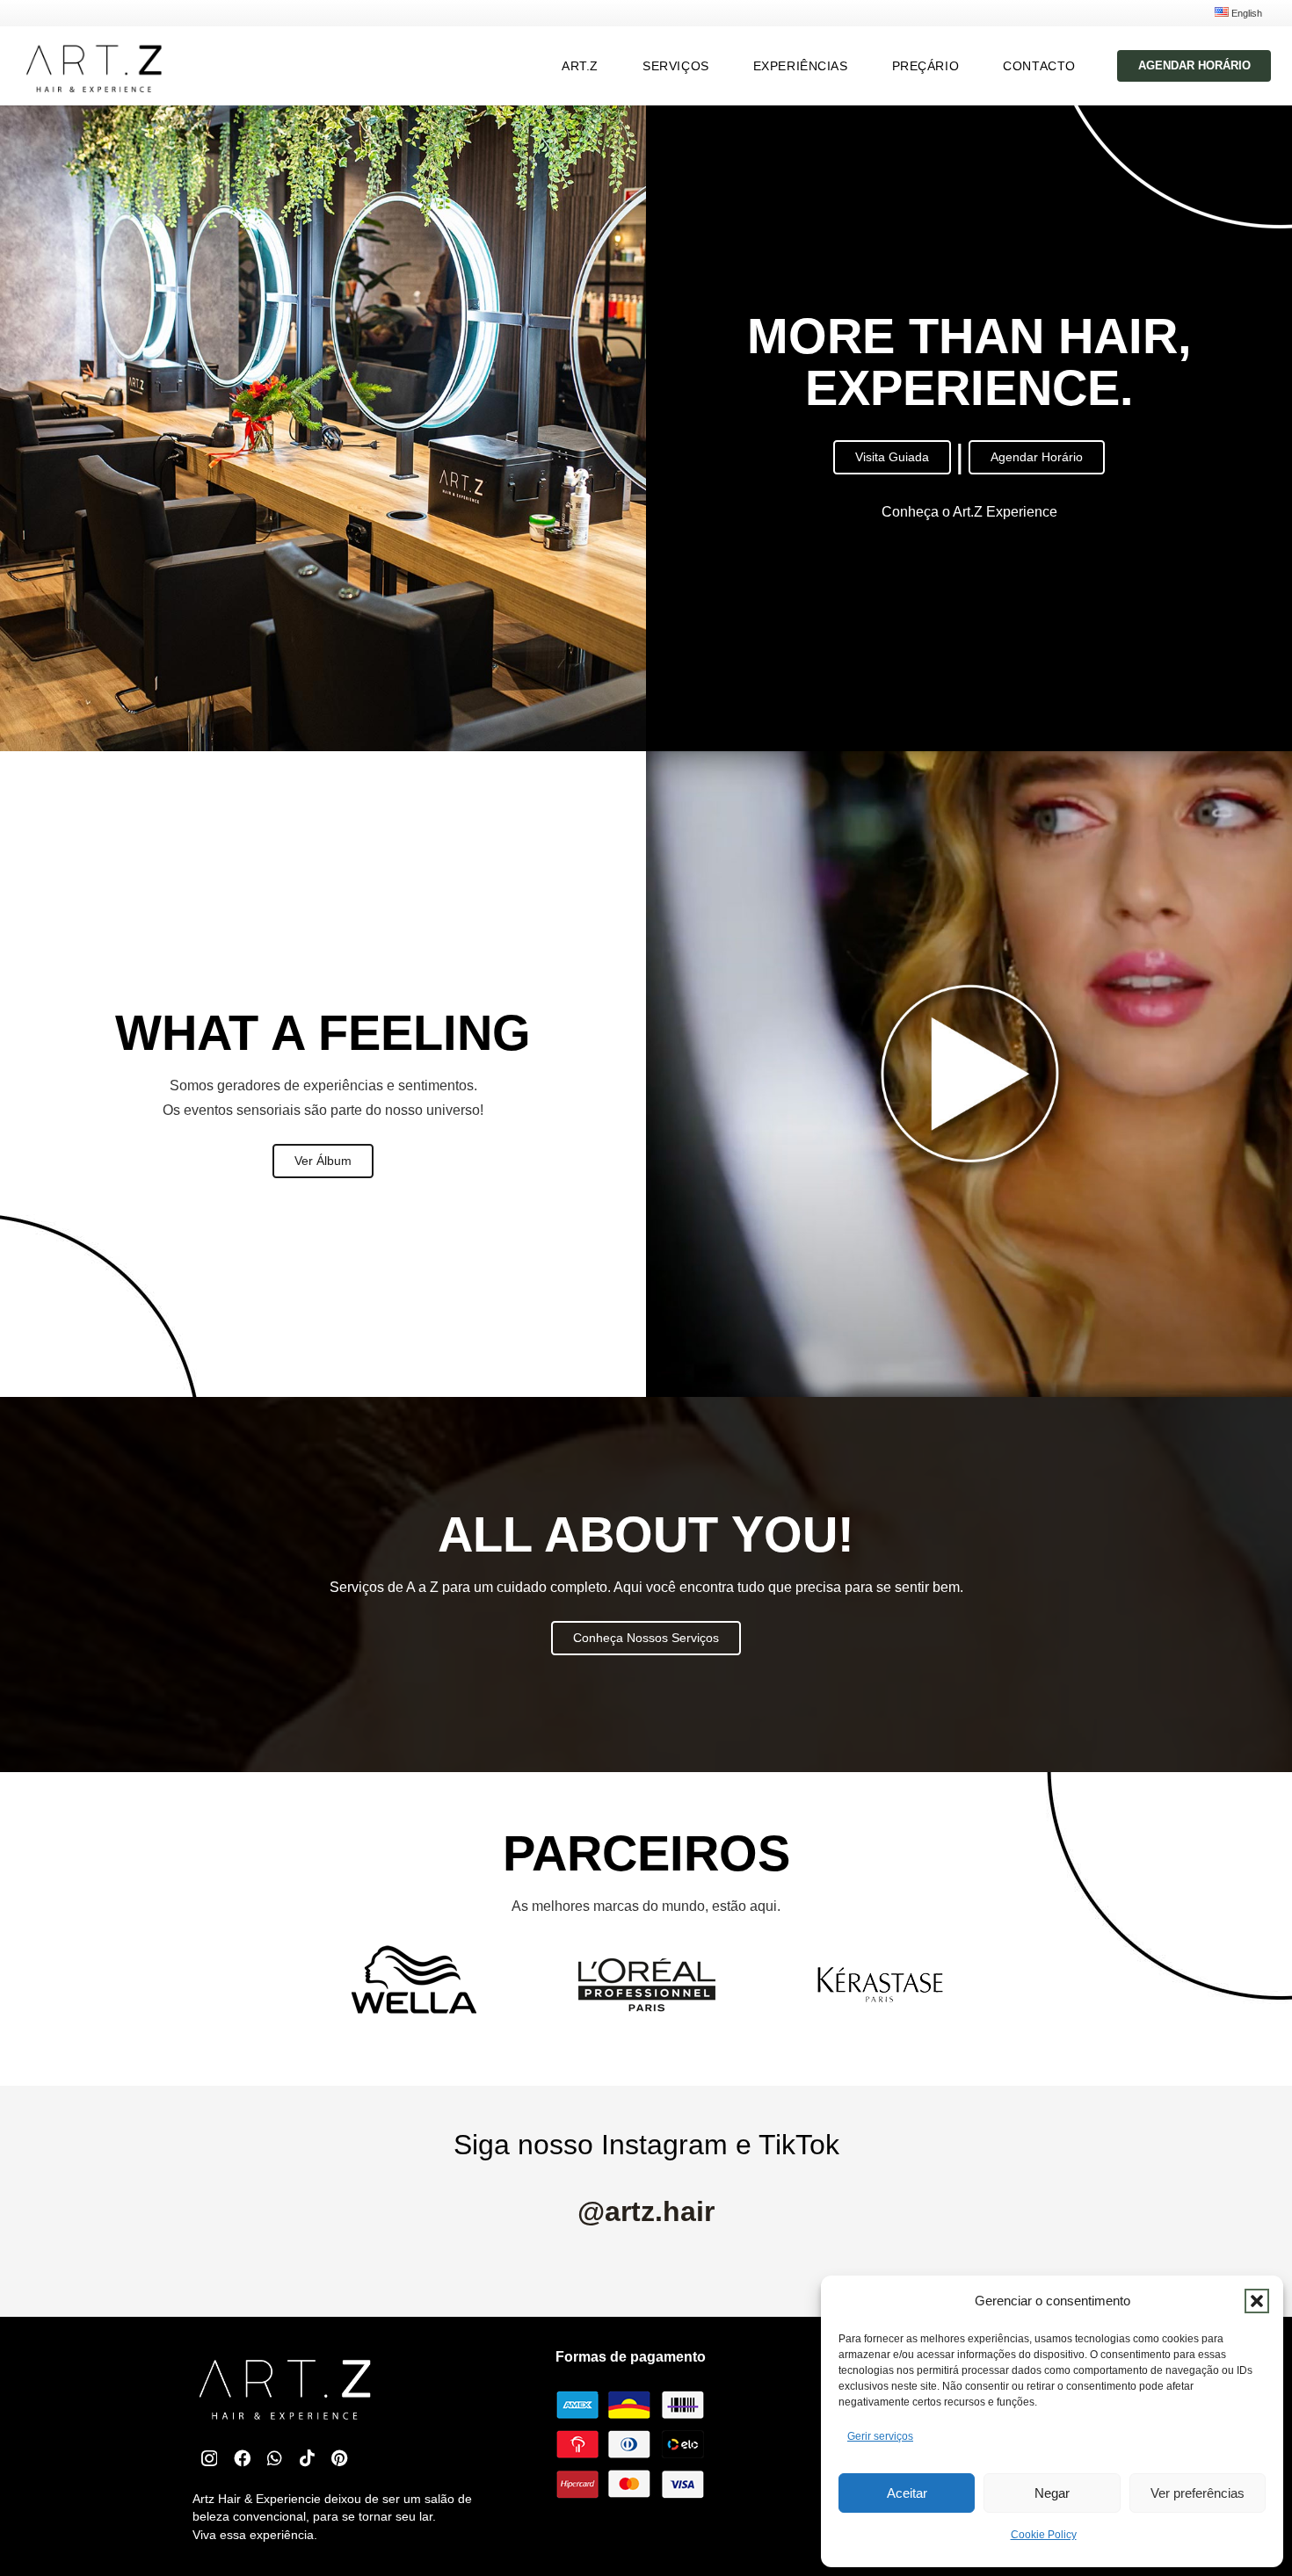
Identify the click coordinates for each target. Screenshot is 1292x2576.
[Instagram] (209, 2459)
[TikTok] (307, 2458)
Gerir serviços (880, 2436)
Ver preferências (1198, 2493)
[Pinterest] (340, 2458)
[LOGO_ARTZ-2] (93, 66)
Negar (1052, 2493)
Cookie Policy (1044, 2535)
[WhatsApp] (275, 2458)
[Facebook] (242, 2458)
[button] (1257, 2301)
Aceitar (907, 2493)
